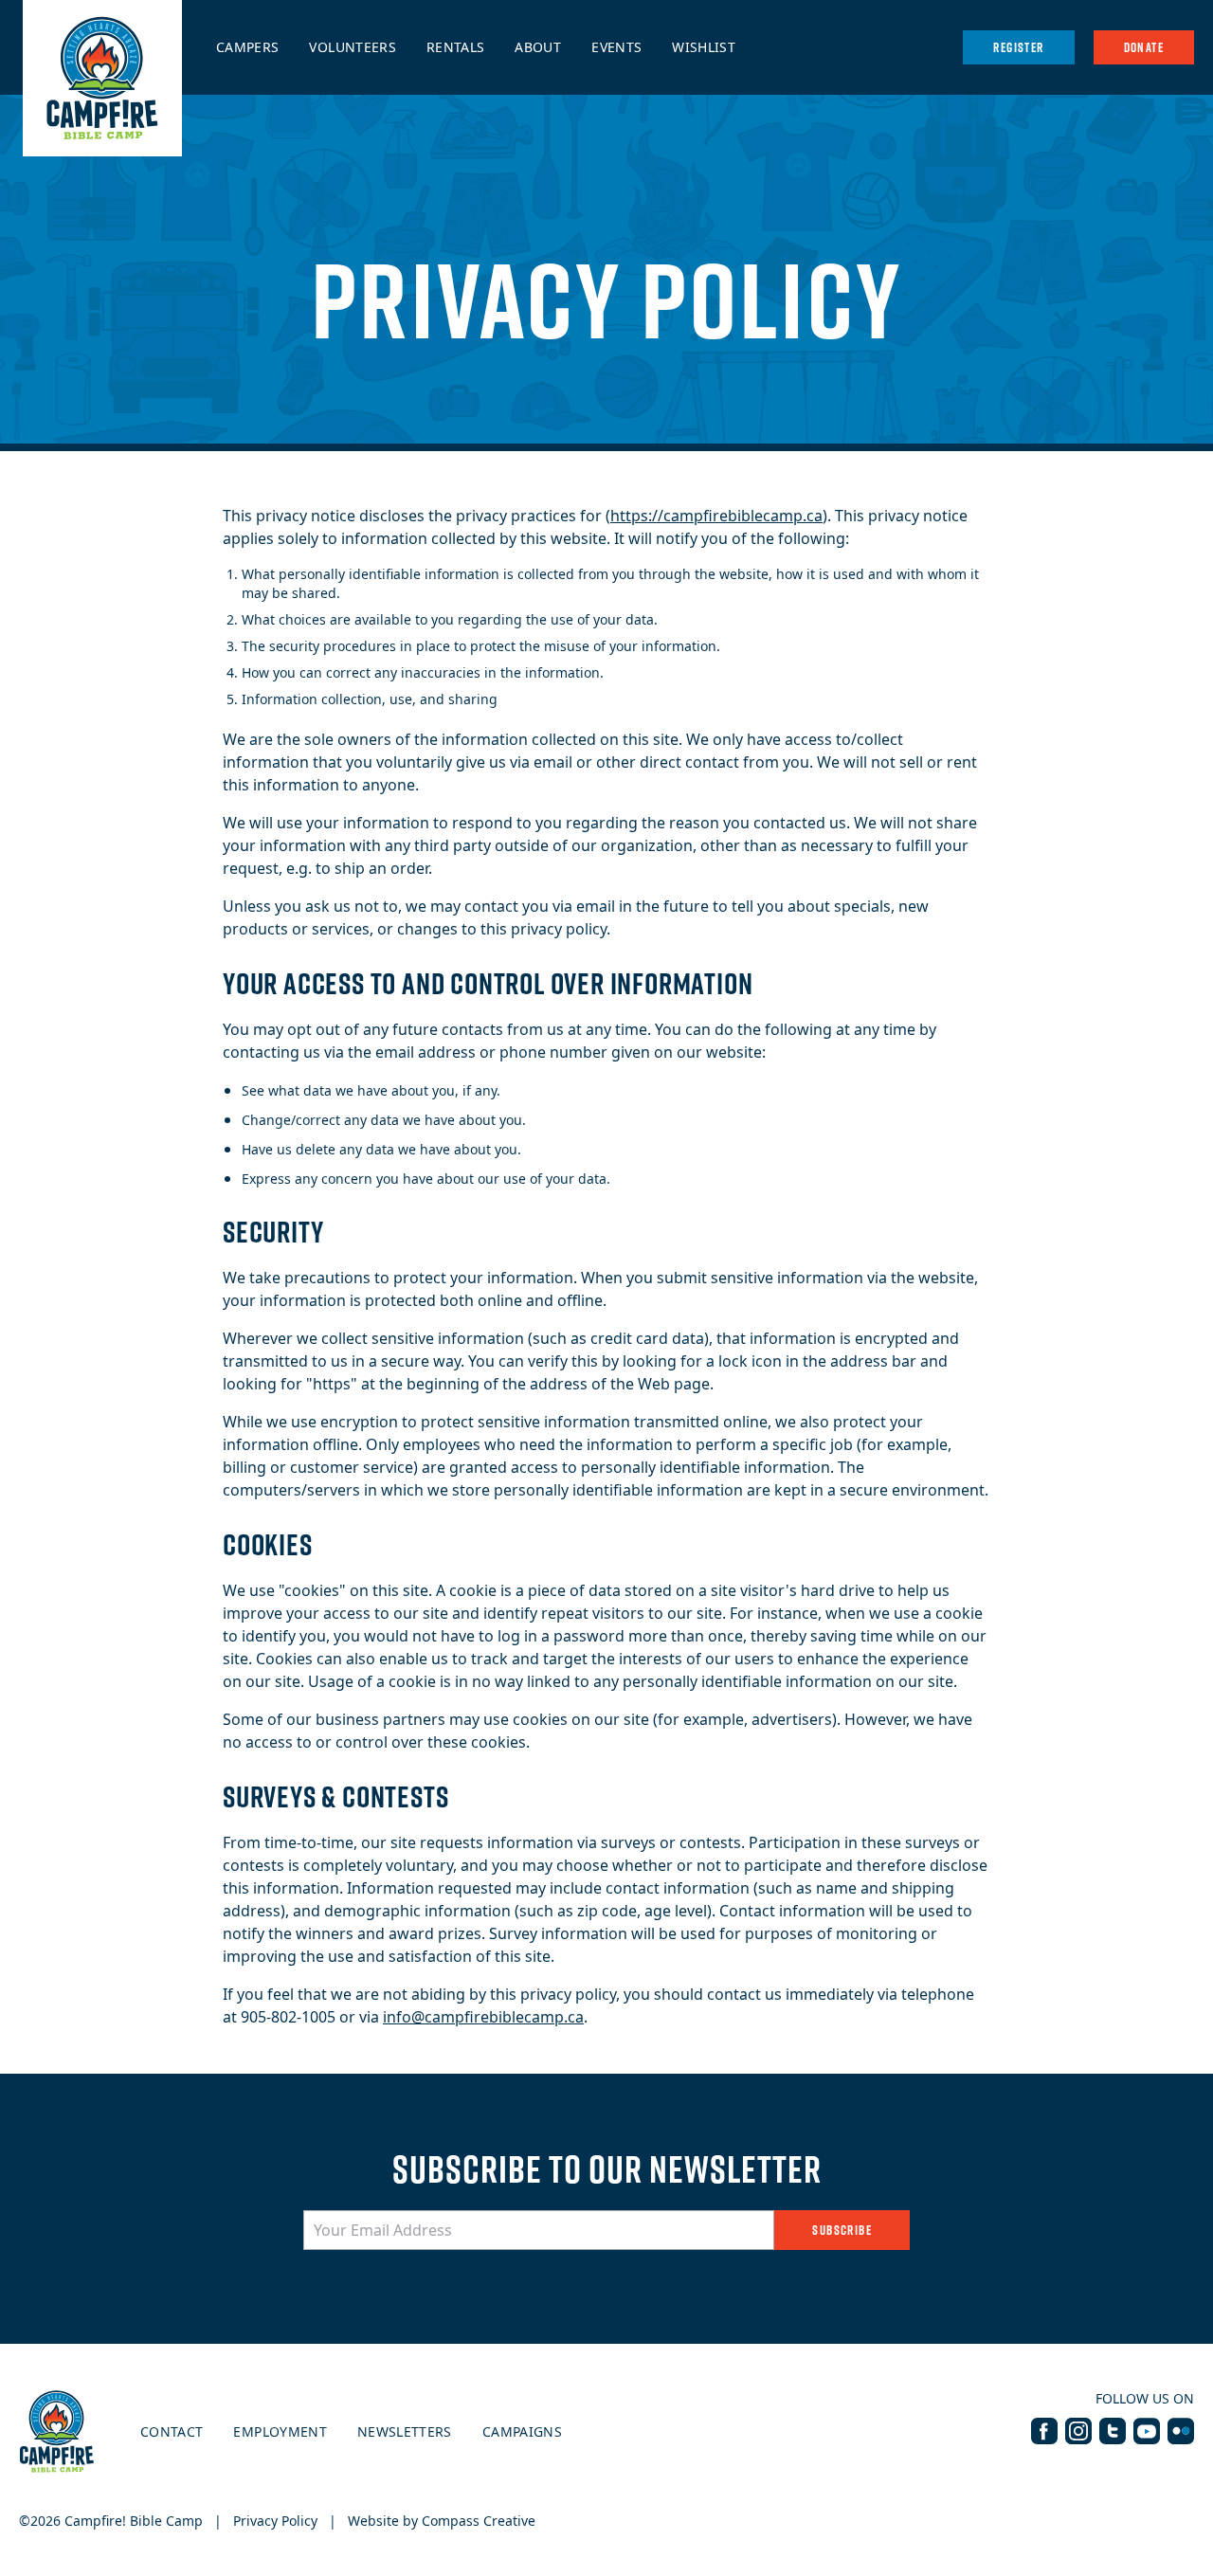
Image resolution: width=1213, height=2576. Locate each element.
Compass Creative (479, 2521)
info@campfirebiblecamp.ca (483, 2017)
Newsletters (405, 2431)
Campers (247, 47)
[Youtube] (1147, 2431)
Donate (1144, 47)
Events (616, 47)
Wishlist (704, 47)
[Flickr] (1181, 2431)
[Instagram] (1078, 2431)
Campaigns (522, 2431)
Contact (172, 2431)
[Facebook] (1044, 2431)
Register (1018, 47)
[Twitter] (1113, 2431)
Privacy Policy (275, 2521)
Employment (280, 2431)
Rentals (455, 47)
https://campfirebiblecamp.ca (716, 516)
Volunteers (353, 47)
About (538, 47)
